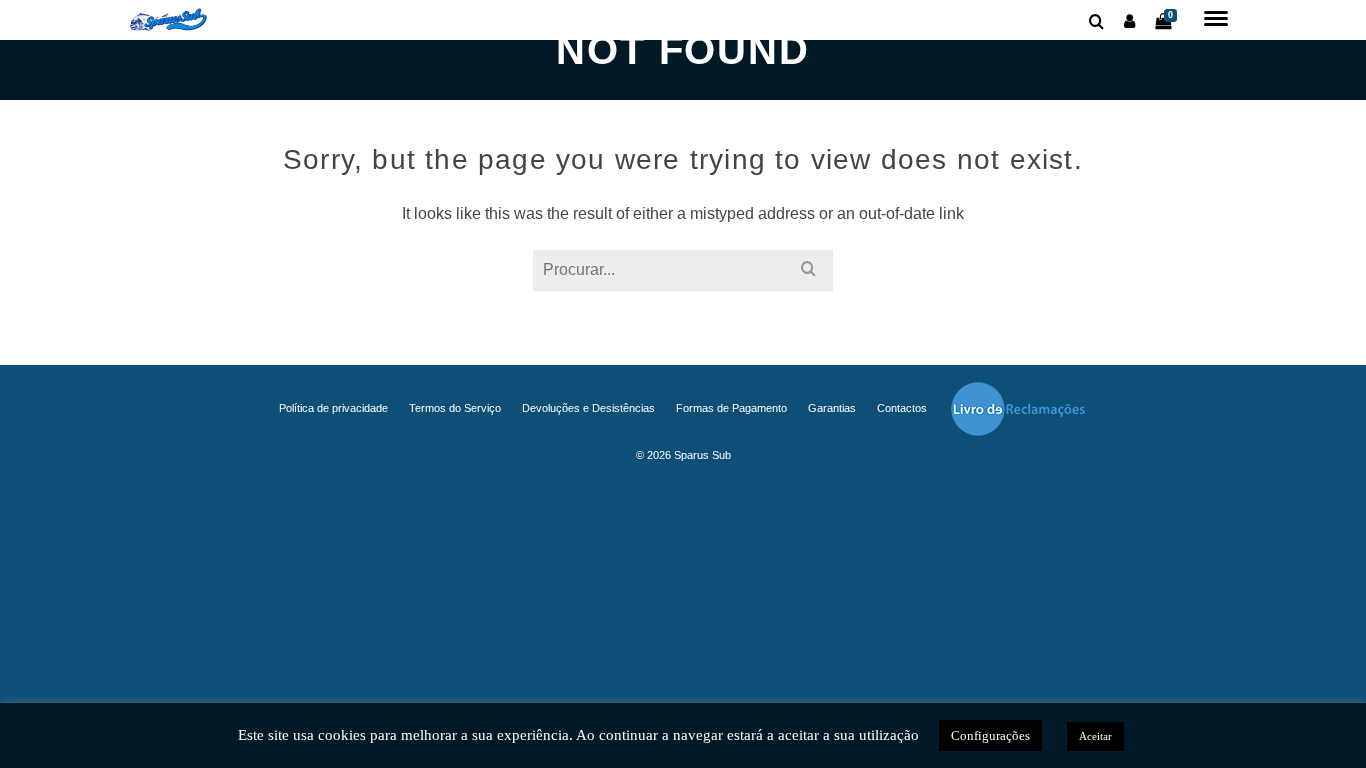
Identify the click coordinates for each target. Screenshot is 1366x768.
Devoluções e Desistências (588, 408)
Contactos (902, 408)
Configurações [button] (990, 735)
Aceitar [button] (1095, 736)
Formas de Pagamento (731, 408)
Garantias (832, 408)
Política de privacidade (333, 408)
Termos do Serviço (455, 408)
